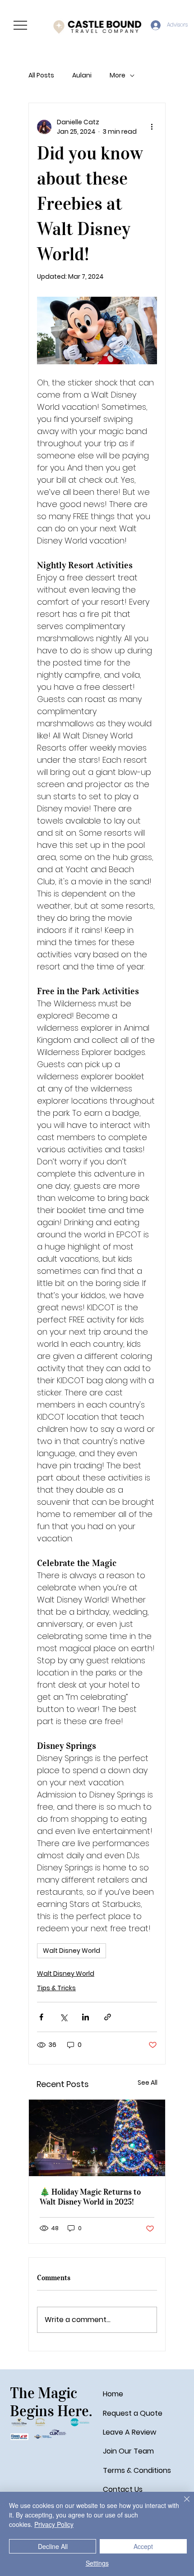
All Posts (41, 75)
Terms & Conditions (137, 2470)
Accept (143, 2546)
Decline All (53, 2546)
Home (113, 2394)
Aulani (82, 75)
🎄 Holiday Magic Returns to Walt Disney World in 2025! (90, 2197)
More (118, 75)
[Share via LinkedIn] (85, 2017)
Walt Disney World (72, 1951)
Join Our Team (128, 2451)
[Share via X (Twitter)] (63, 2017)
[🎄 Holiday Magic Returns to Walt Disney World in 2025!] (97, 2138)
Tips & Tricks (56, 1988)
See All (148, 2083)
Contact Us (123, 2489)
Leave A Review (129, 2432)
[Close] (181, 2504)
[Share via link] (108, 2017)
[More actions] (152, 127)
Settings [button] (97, 2563)
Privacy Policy (54, 2524)
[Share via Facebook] (41, 2017)
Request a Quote (133, 2413)
